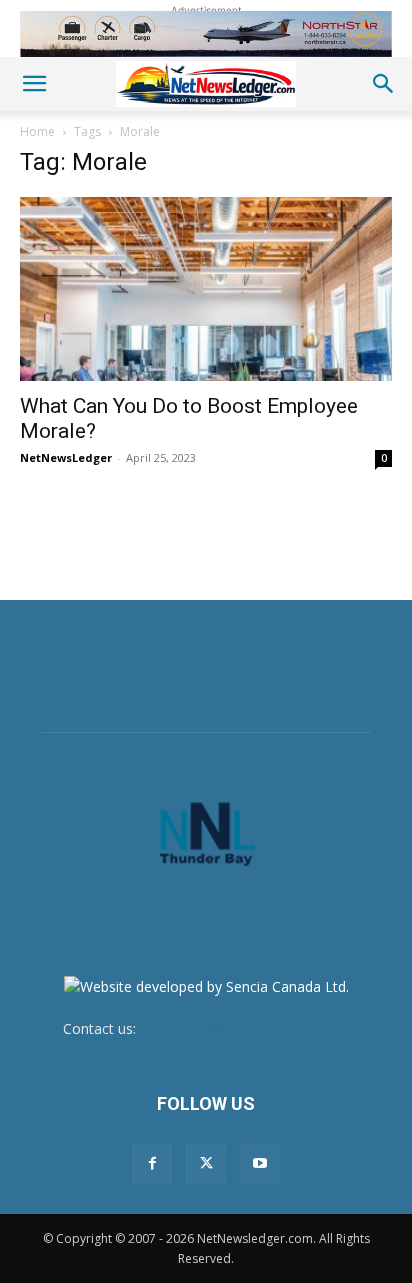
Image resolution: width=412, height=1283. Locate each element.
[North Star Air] (206, 34)
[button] (34, 84)
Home (37, 131)
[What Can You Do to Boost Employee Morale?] (206, 289)
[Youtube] (260, 1164)
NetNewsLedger (66, 457)
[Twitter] (206, 1164)
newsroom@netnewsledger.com (245, 1028)
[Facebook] (152, 1164)
